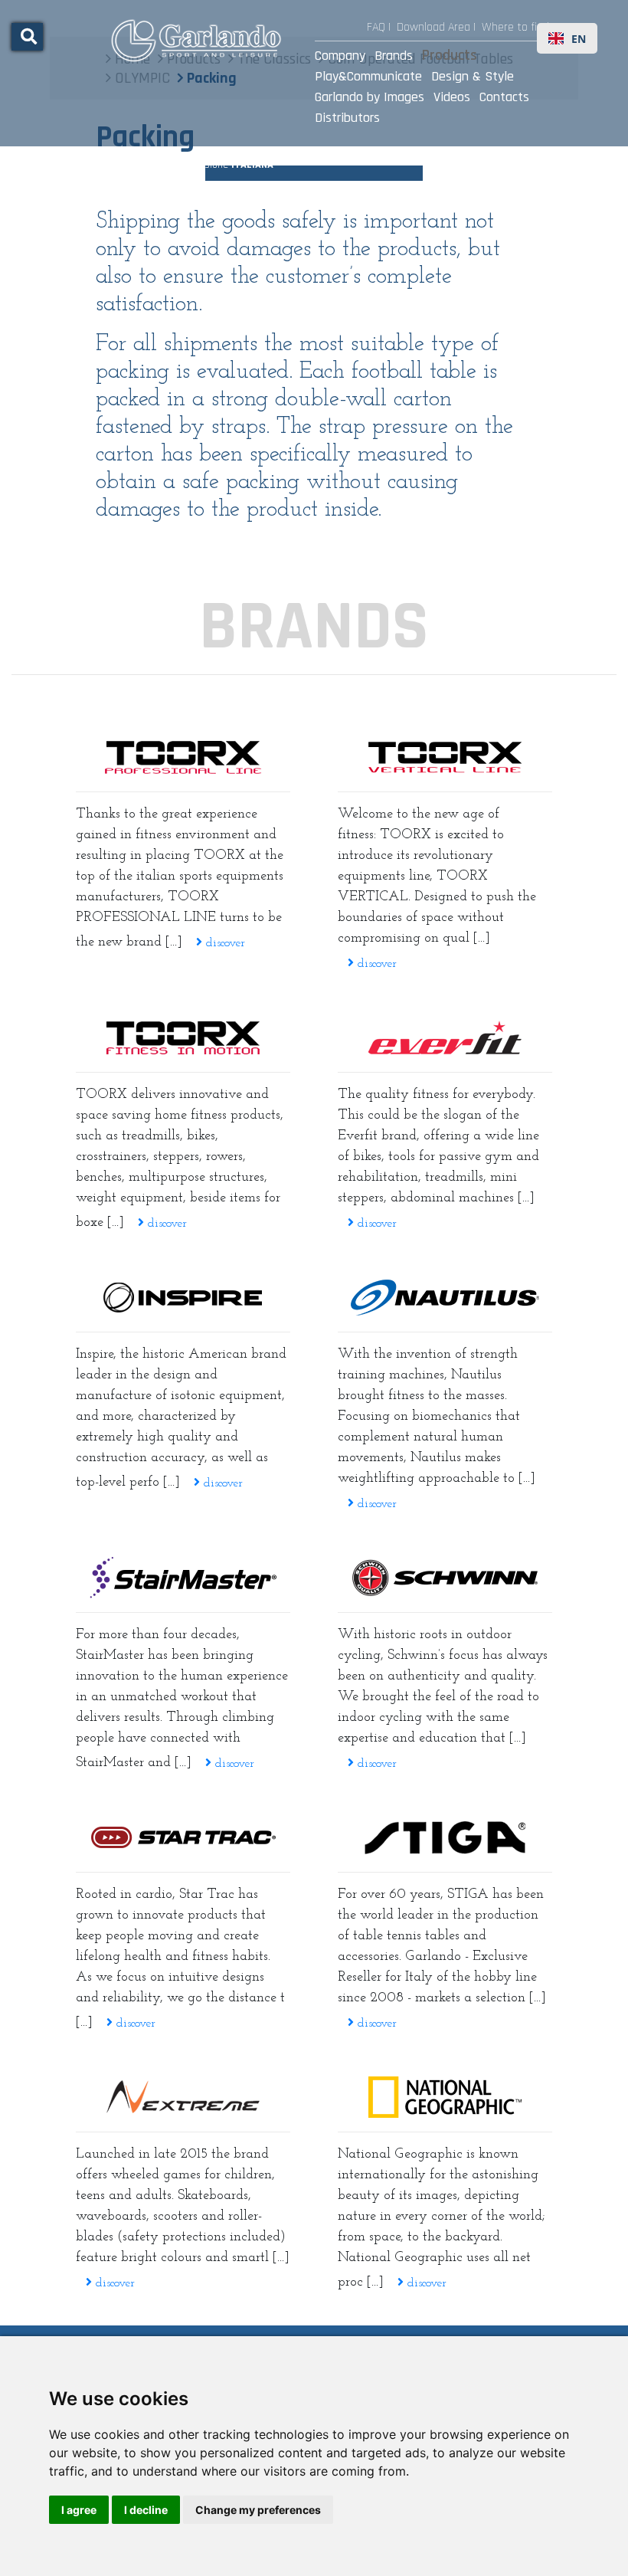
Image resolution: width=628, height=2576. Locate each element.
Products (450, 55)
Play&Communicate (368, 76)
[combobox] (567, 38)
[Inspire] (183, 1297)
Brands (394, 56)
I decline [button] (146, 2510)
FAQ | (379, 27)
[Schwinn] (445, 1578)
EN (579, 39)
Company (340, 56)
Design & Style (473, 76)
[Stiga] (445, 1838)
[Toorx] (183, 1037)
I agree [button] (79, 2510)
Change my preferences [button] (258, 2510)
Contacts (504, 97)
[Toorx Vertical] (445, 757)
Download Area (433, 27)
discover (224, 943)
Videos (452, 97)
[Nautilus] (445, 1297)
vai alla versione (215, 165)
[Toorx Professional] (183, 757)
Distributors (347, 118)
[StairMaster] (183, 1578)
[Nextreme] (183, 2097)
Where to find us (523, 27)
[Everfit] (445, 1037)
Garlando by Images (370, 97)
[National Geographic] (445, 2097)
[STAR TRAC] (183, 1837)
